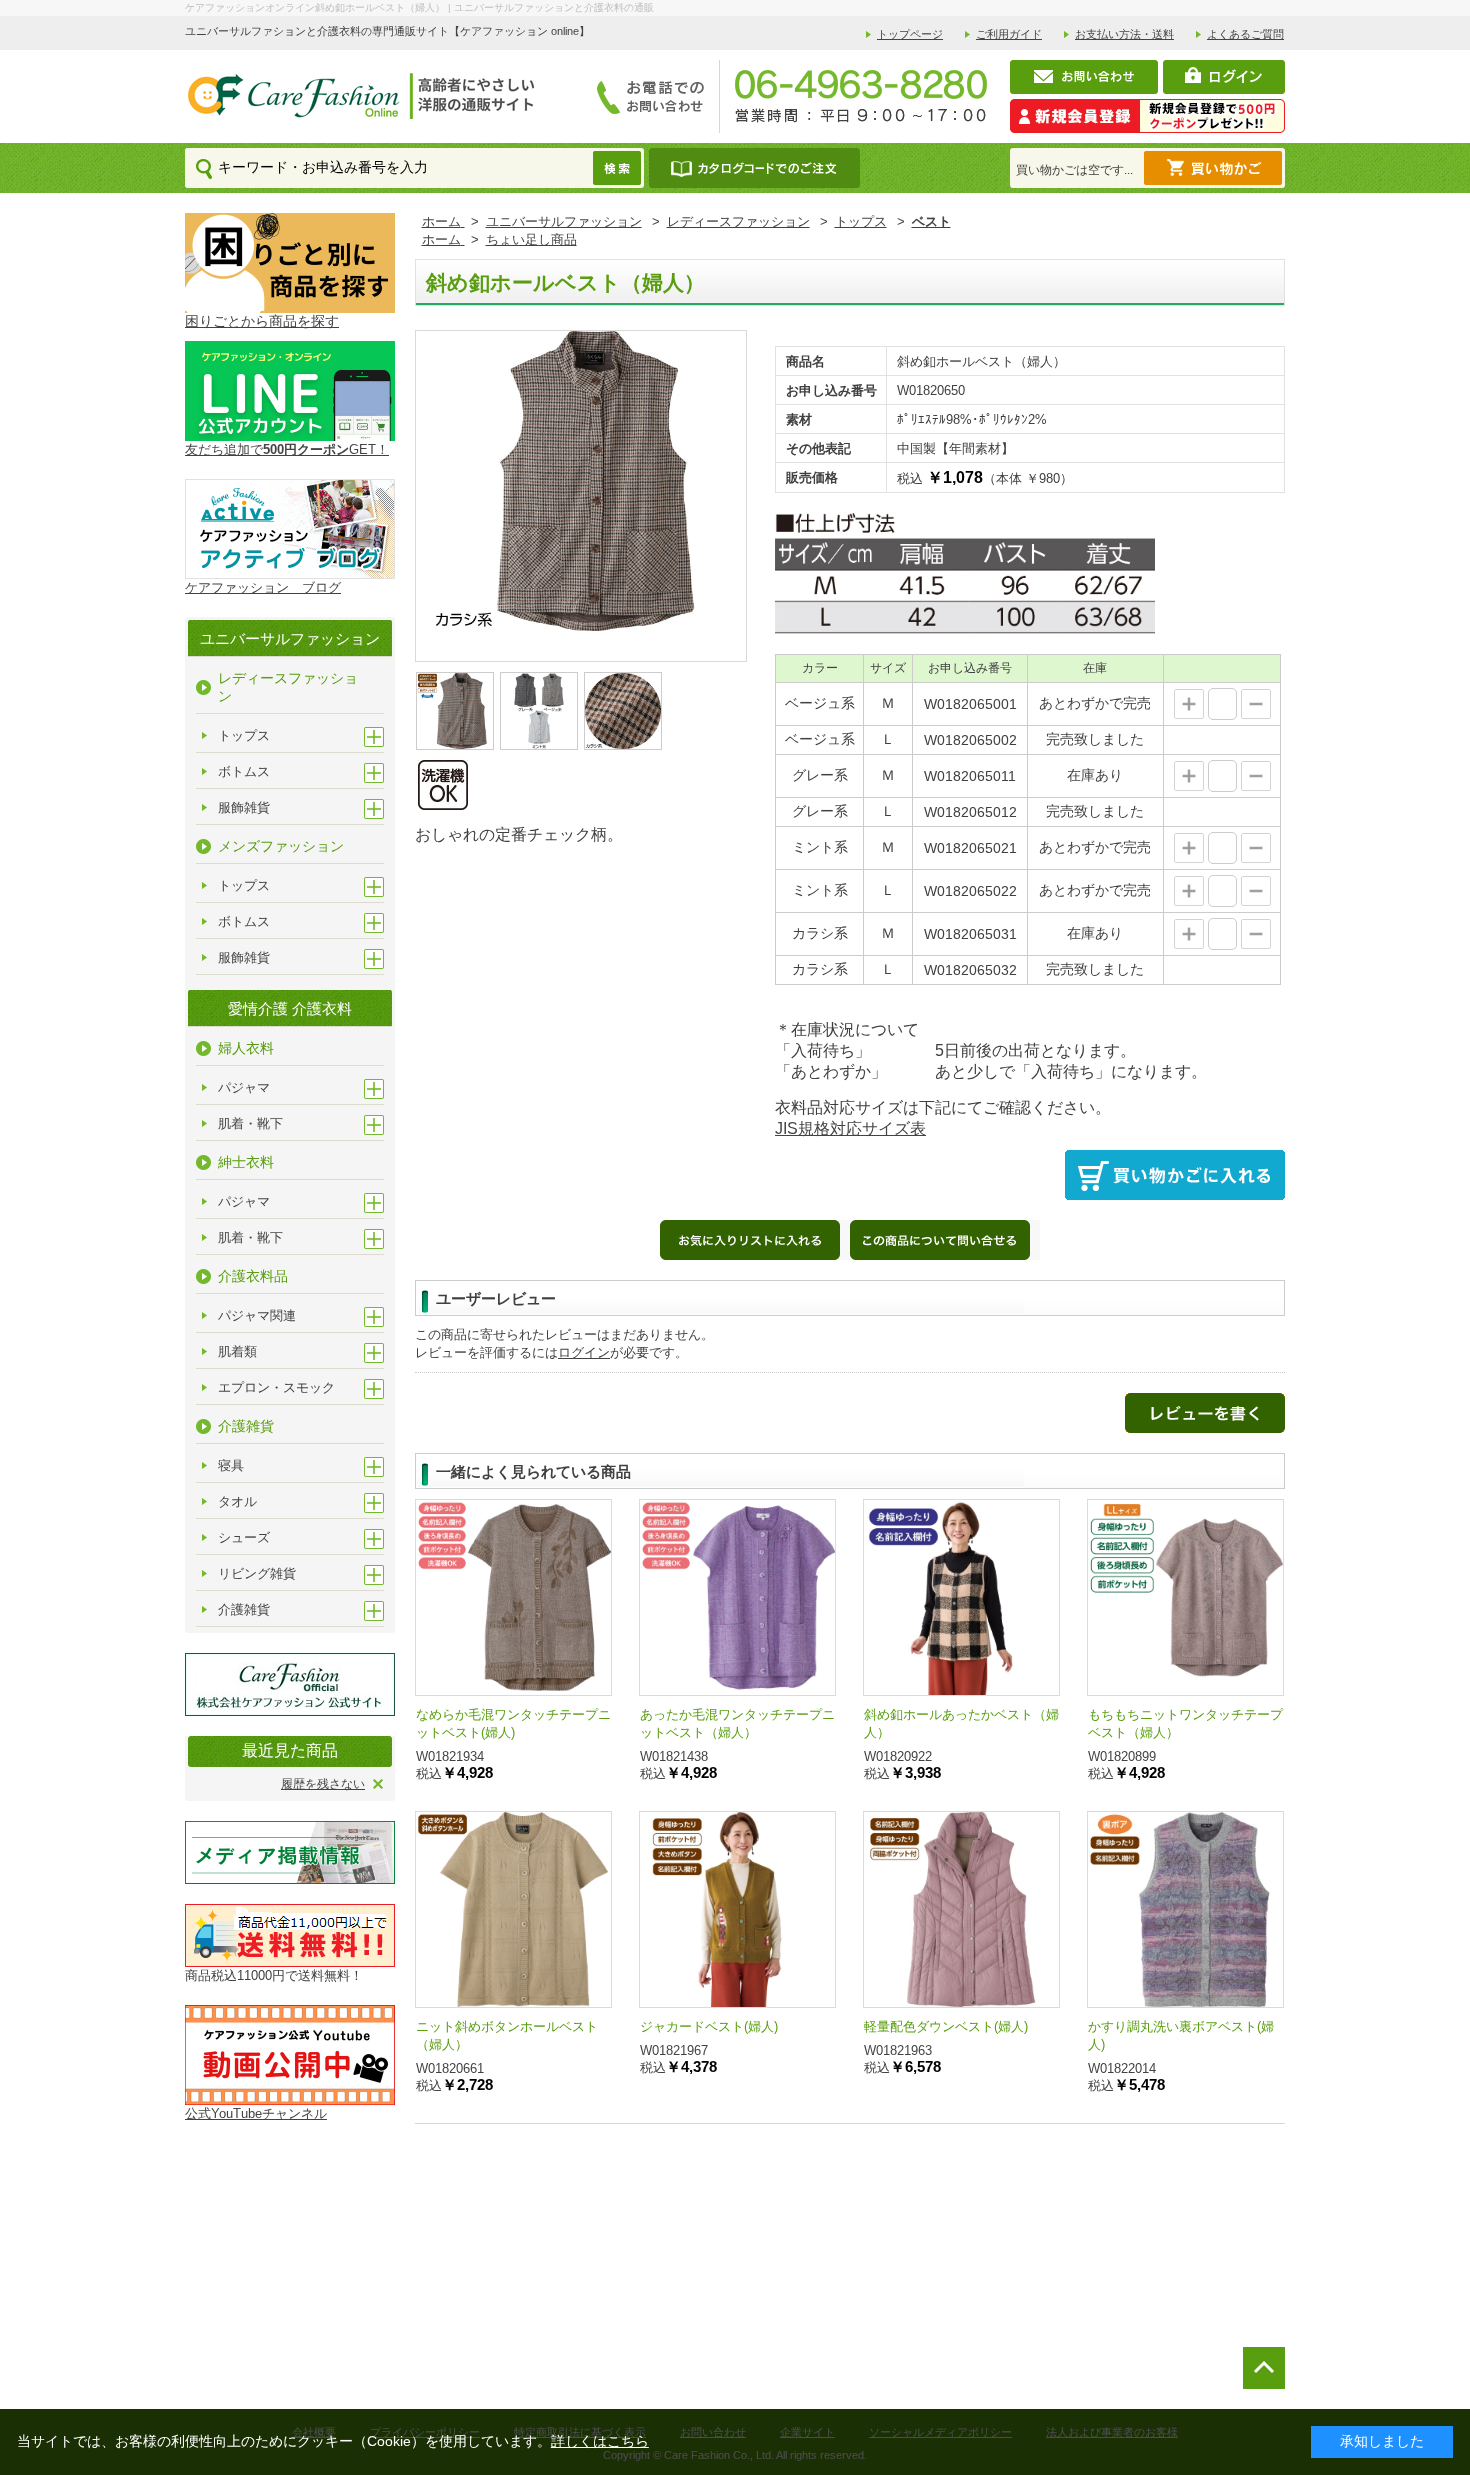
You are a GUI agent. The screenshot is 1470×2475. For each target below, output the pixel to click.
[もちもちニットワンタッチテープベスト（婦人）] (1185, 1597)
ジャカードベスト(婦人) (709, 2026)
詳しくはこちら (600, 2441)
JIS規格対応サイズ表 (850, 1128)
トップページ (910, 34)
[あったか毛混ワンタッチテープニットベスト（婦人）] (737, 1597)
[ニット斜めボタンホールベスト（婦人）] (513, 1909)
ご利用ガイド (1009, 34)
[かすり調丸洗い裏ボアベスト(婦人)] (1185, 1909)
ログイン (584, 1352)
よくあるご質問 (1245, 34)
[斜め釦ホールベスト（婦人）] (581, 479)
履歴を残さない (323, 1784)
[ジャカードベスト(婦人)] (737, 1909)
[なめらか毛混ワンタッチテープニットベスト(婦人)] (513, 1597)
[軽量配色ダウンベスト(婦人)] (961, 1909)
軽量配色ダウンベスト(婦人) (946, 2026)
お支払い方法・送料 (1124, 34)
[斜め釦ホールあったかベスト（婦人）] (961, 1597)
